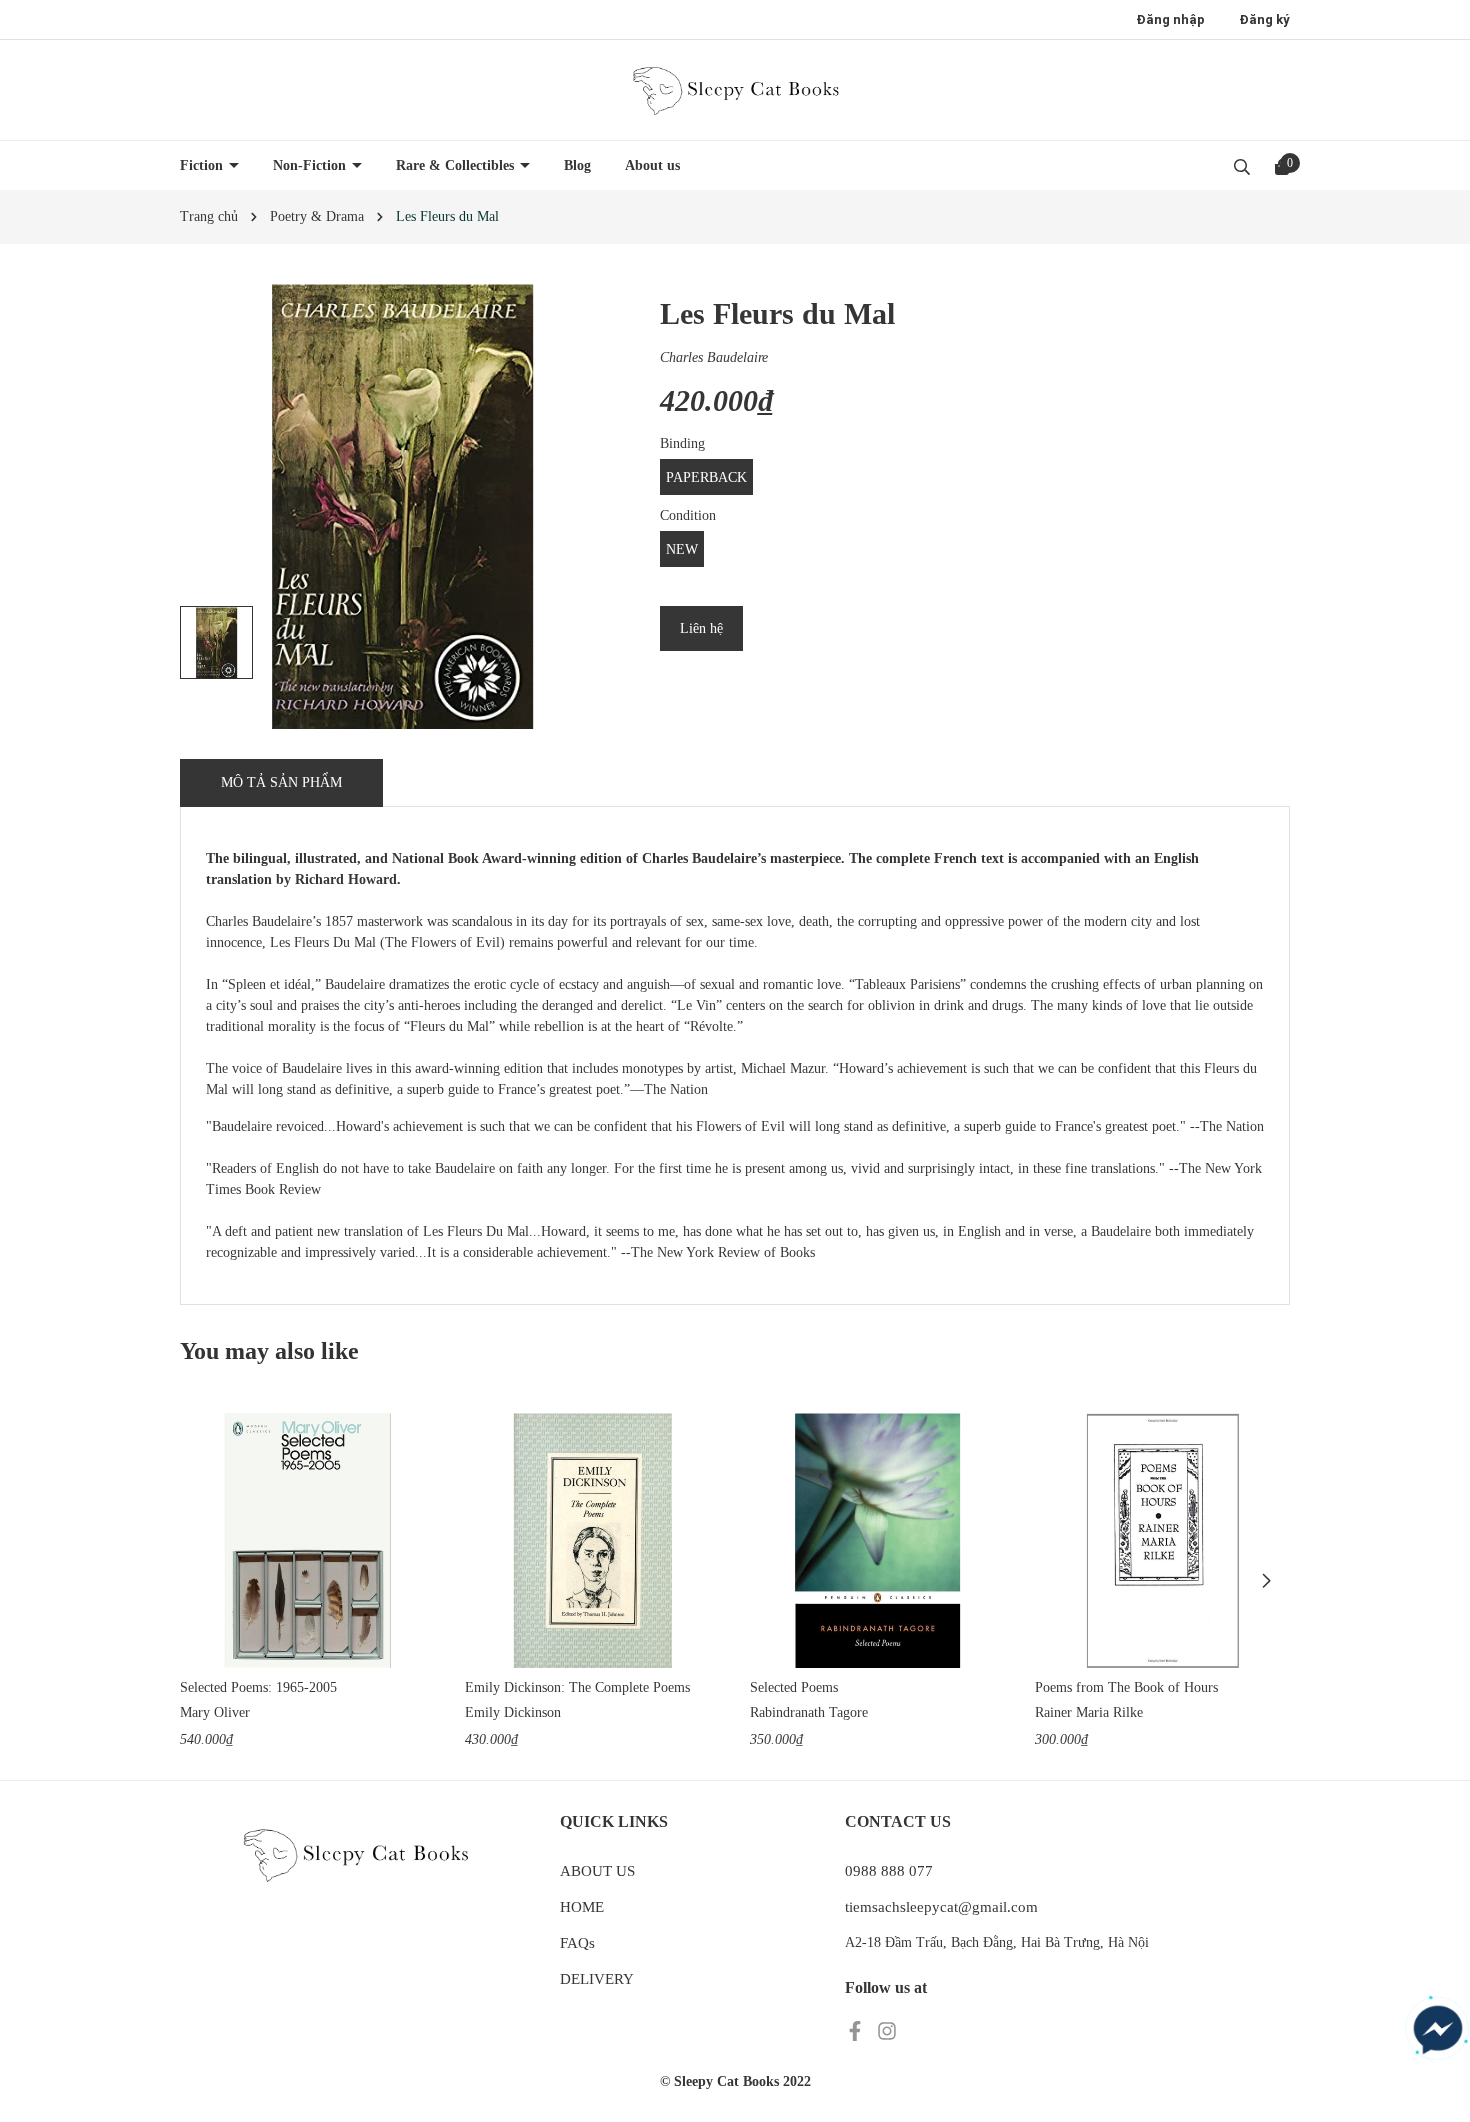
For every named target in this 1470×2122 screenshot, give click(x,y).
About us (652, 165)
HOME (582, 1907)
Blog (577, 165)
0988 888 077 (889, 1871)
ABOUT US (597, 1871)
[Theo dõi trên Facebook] (857, 2030)
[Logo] (735, 90)
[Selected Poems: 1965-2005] (307, 1540)
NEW (682, 549)
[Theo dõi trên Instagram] (887, 2030)
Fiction (203, 165)
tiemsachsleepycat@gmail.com (941, 1907)
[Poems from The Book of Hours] (1162, 1540)
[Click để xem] (402, 506)
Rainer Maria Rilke (1089, 1712)
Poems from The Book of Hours (1126, 1687)
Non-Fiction (311, 165)
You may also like (269, 1351)
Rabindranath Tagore (809, 1712)
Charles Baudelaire (714, 357)
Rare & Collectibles (457, 165)
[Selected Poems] (877, 1540)
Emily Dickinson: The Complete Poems (577, 1687)
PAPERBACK (706, 477)
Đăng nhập (1170, 19)
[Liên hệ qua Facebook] (1438, 2030)
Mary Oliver (215, 1712)
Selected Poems (794, 1687)
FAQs (577, 1943)
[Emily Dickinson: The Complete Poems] (592, 1540)
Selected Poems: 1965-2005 (258, 1687)
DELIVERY (597, 1979)
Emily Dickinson (513, 1712)
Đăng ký (1264, 19)
